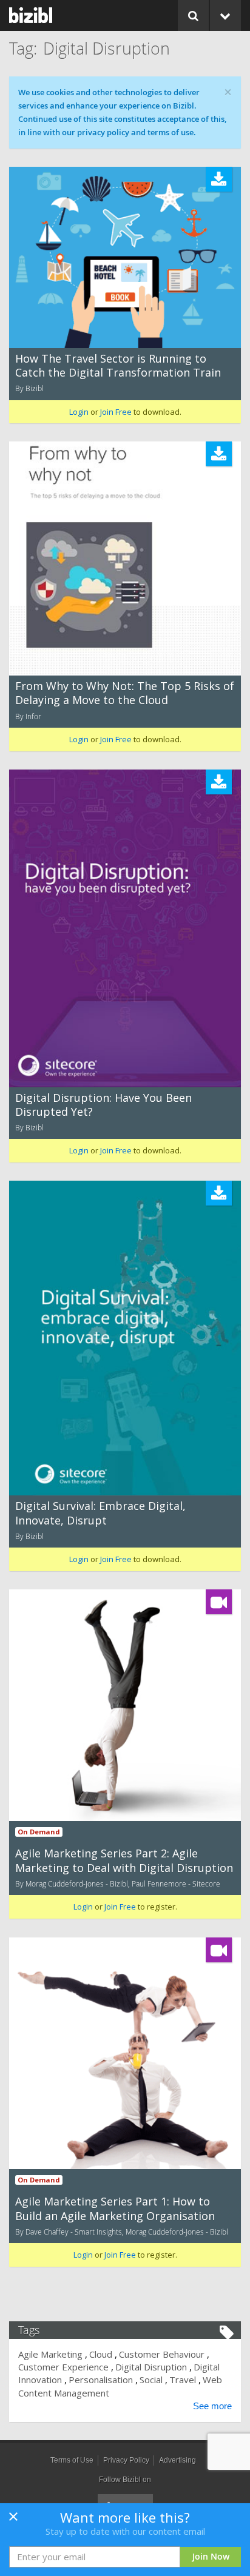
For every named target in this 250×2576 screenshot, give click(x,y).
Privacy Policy (126, 2460)
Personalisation (101, 2380)
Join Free (116, 412)
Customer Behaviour (162, 2354)
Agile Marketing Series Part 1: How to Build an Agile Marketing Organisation (115, 2208)
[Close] (13, 2520)
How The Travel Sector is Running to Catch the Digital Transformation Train (118, 365)
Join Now (211, 2556)
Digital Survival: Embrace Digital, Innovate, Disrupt (100, 1513)
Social (151, 2380)
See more (212, 2406)
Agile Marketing (50, 2354)
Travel (183, 2380)
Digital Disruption (151, 2367)
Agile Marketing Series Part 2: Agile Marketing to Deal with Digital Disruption (124, 1860)
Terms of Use (72, 2460)
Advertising (177, 2460)
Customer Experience (63, 2367)
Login (79, 412)
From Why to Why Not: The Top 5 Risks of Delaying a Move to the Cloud (125, 693)
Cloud (101, 2354)
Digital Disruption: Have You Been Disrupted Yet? (103, 1105)
